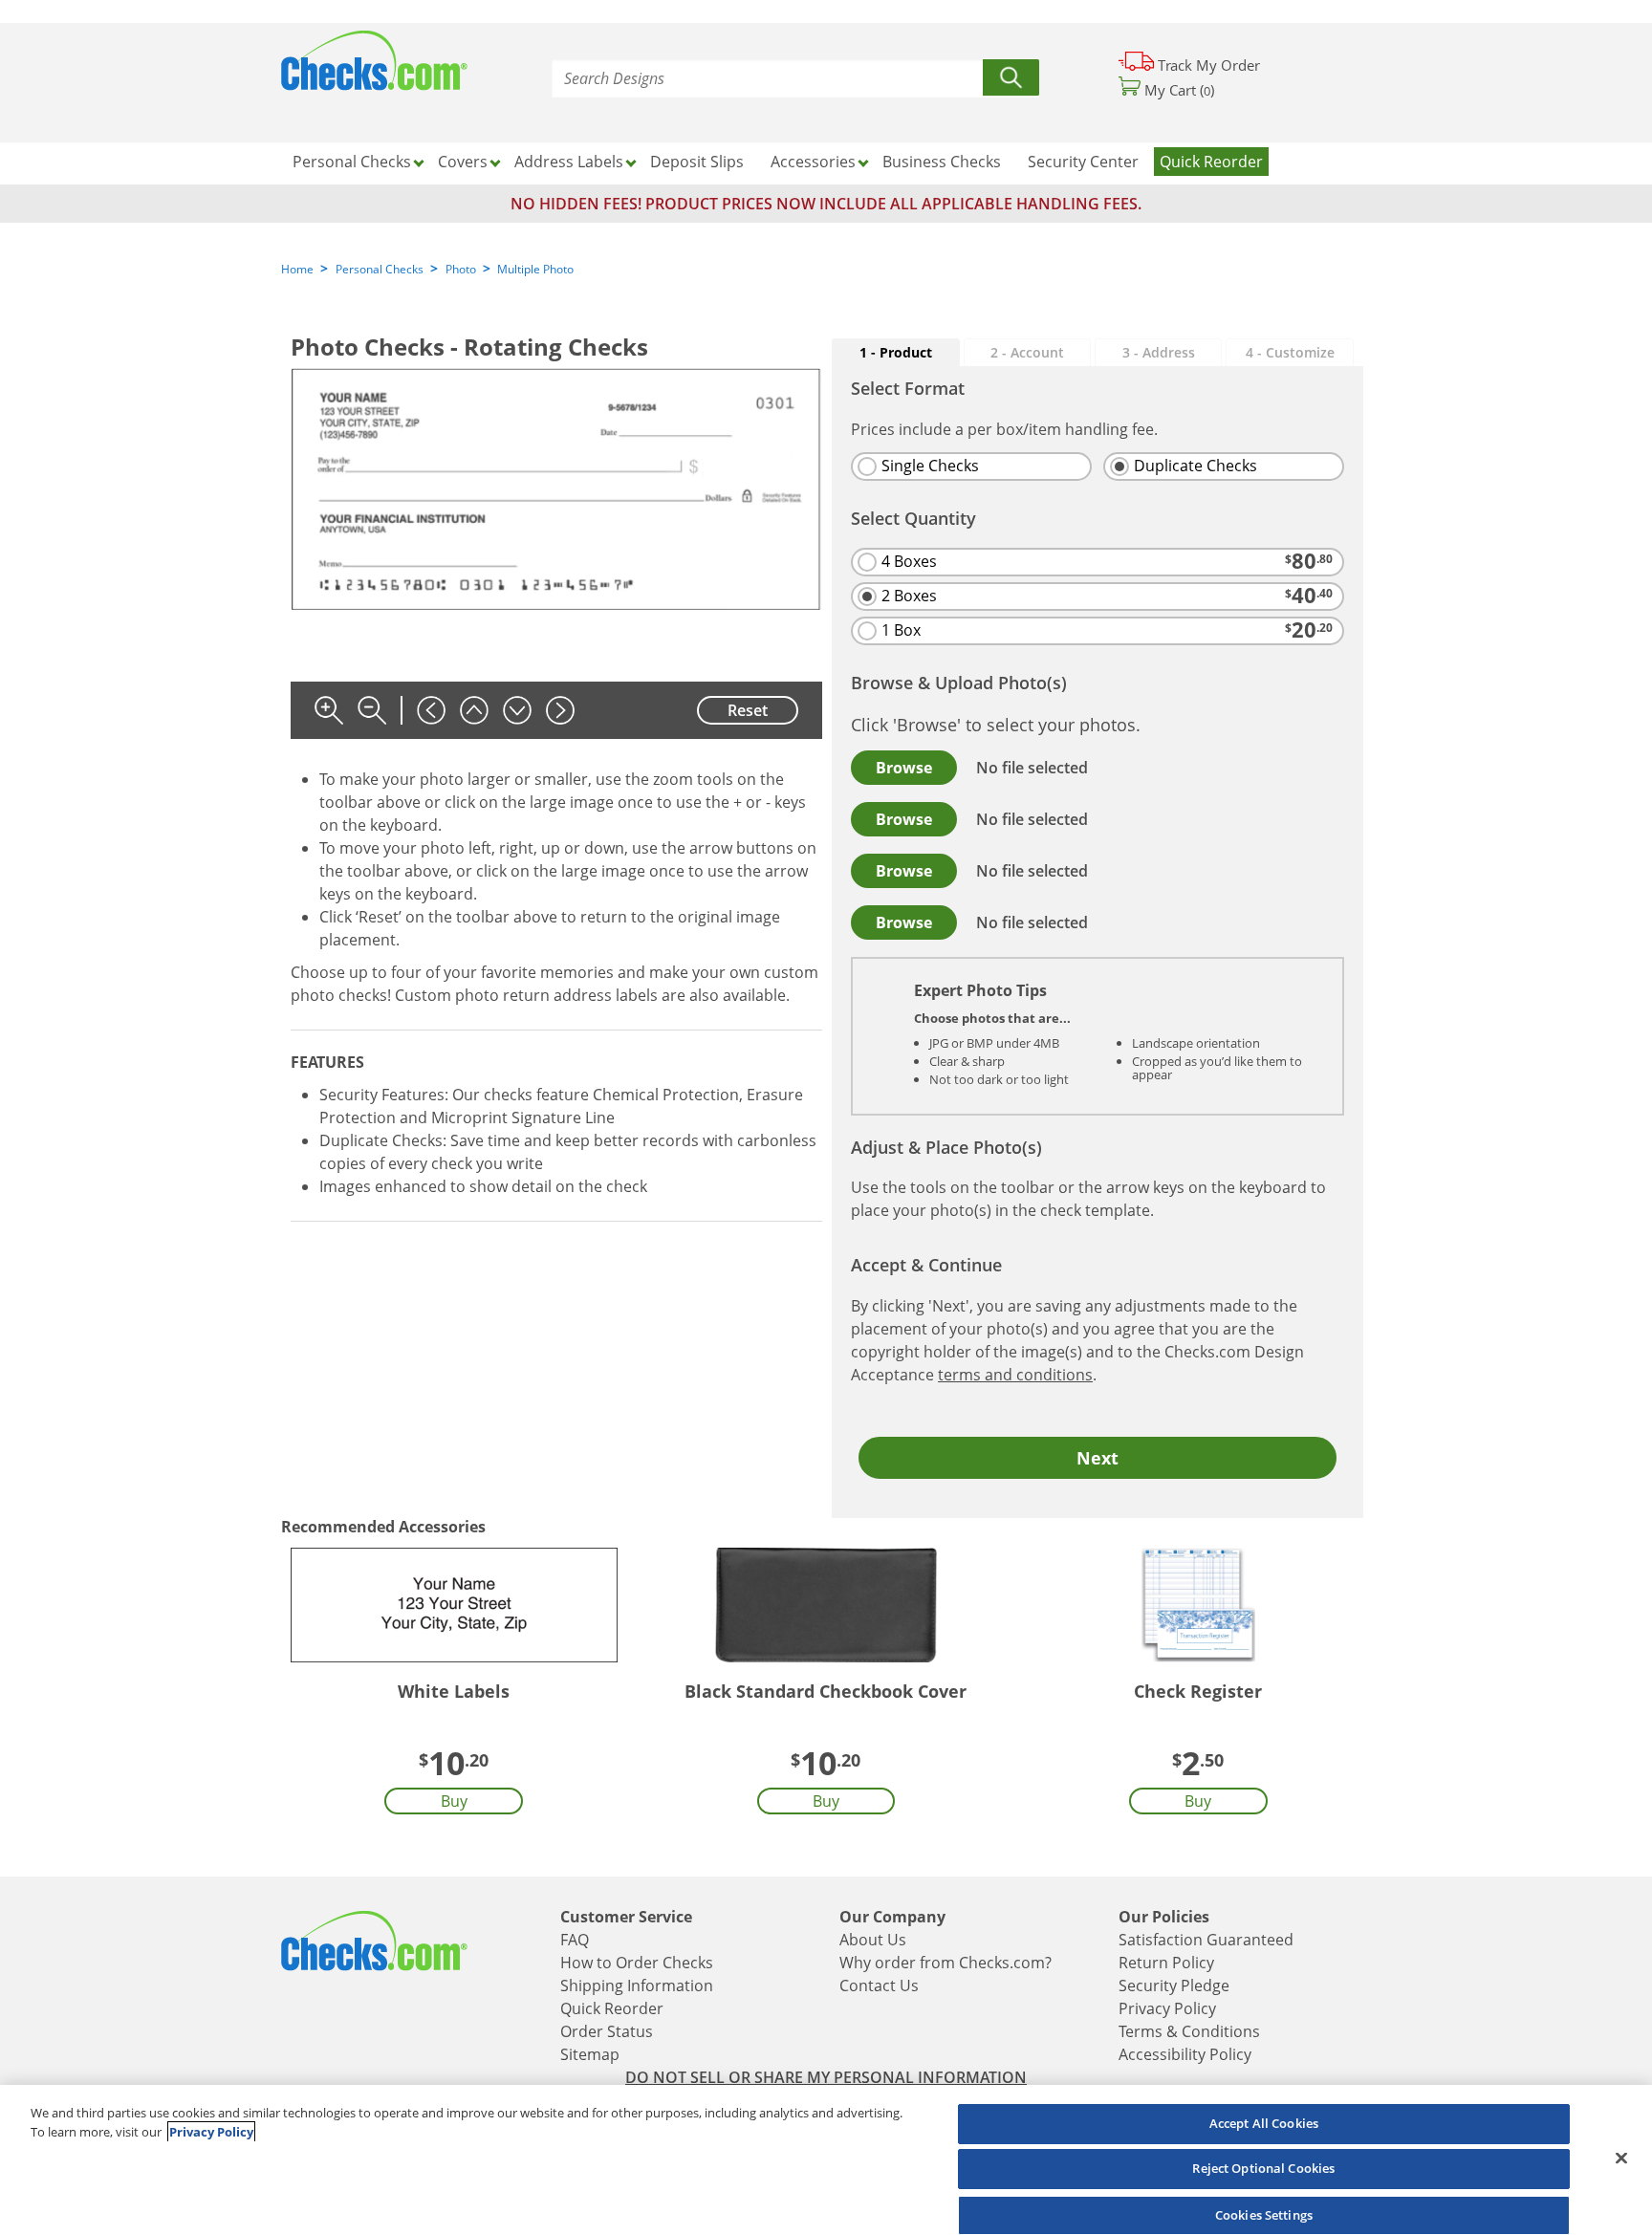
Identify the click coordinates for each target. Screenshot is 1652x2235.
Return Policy (1166, 1963)
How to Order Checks (637, 1963)
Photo (461, 269)
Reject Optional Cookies (1263, 2169)
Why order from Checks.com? (946, 1963)
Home (297, 269)
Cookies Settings (1264, 2214)
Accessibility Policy (1185, 2054)
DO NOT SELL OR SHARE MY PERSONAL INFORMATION (826, 2077)
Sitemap (590, 2054)
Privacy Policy (1167, 2008)
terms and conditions (1015, 1375)
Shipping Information (637, 1985)
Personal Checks (380, 269)
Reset (748, 710)
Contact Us (879, 1985)
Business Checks (942, 162)
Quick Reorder (1211, 162)
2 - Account (1027, 352)
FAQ (575, 1940)
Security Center (1083, 162)
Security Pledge (1174, 1985)
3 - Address (1159, 352)
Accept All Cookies (1264, 2123)
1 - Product (896, 352)
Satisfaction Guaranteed (1206, 1940)
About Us (873, 1940)
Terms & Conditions (1189, 2031)
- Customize (1290, 352)
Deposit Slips (697, 162)
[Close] (1621, 2158)
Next (1098, 1458)
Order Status (607, 2031)
